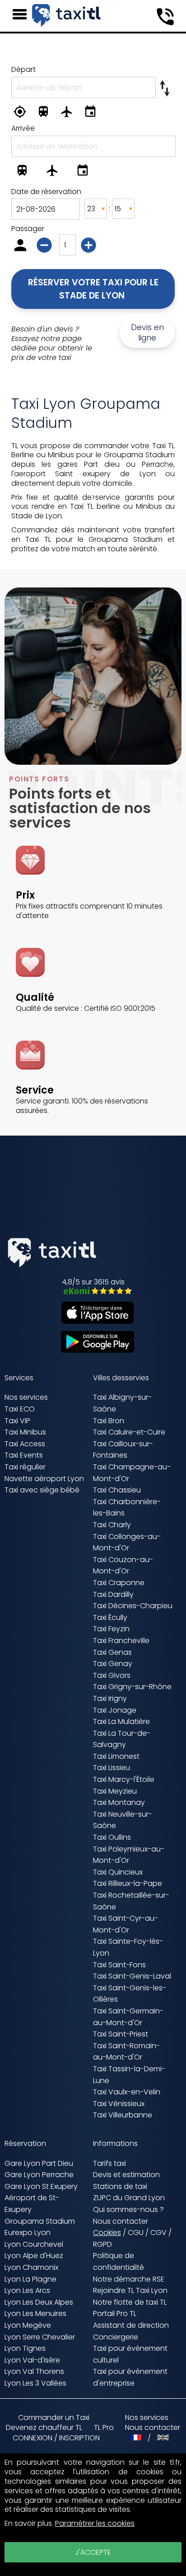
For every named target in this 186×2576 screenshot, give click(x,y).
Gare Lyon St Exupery (41, 2186)
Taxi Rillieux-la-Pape (128, 1883)
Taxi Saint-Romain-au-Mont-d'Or (126, 2052)
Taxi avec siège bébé (42, 1490)
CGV (158, 2233)
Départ (23, 69)
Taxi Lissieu (112, 1768)
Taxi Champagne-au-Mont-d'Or (132, 1473)
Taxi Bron (109, 1421)
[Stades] (93, 113)
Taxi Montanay (119, 1802)
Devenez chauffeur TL (44, 2428)
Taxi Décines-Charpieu (133, 1606)
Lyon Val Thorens (34, 2371)
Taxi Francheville (121, 1641)
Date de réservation (46, 192)
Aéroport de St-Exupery (32, 2204)
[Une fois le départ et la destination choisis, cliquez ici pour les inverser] (165, 86)
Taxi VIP (17, 1421)
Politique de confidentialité (119, 2261)
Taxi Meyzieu (115, 1791)
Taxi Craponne (119, 1583)
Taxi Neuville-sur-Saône (123, 1820)
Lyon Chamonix (31, 2267)
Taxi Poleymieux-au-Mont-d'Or (129, 1855)
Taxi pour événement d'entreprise (130, 2377)
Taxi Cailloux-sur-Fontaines (123, 1450)
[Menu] (20, 14)
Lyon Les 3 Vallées (35, 2383)
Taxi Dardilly (113, 1594)
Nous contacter (121, 2221)
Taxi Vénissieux (119, 2104)
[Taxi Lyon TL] (66, 15)
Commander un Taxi (54, 2417)
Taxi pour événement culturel (130, 2354)
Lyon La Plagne (30, 2279)
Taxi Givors (112, 1675)
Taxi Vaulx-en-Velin (127, 2092)
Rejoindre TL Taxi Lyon (130, 2290)
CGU (136, 2233)
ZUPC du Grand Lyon (129, 2198)
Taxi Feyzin (111, 1629)
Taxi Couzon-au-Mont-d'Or (123, 1565)
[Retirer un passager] (45, 247)
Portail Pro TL (115, 2313)
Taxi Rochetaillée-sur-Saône (131, 1901)
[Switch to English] (163, 2438)
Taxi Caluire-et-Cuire (129, 1432)
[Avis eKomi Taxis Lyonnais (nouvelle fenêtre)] (93, 1292)
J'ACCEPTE (93, 2552)
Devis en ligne (147, 333)
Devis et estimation (126, 2175)
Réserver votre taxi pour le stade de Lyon (94, 289)
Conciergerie (116, 2337)
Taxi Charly (112, 1525)
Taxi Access (25, 1444)
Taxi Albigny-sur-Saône (122, 1403)
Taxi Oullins (112, 1837)
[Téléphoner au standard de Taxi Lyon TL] (165, 17)
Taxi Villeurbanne (123, 2115)
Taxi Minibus (25, 1432)
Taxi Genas (112, 1652)
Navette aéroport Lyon (44, 1479)
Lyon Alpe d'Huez (34, 2256)
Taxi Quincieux (118, 1872)
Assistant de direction (131, 2325)
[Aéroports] (69, 113)
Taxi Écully (110, 1617)
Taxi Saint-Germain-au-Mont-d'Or (128, 2017)
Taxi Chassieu (117, 1490)
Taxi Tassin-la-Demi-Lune (129, 2075)
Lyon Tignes (25, 2348)
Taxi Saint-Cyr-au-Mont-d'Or (126, 1924)
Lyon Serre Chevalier (40, 2337)
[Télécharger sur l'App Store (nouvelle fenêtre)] (93, 1321)
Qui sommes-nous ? (128, 2209)
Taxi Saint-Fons (119, 1965)
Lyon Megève (28, 2325)
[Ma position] (22, 113)
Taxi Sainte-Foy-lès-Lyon (128, 1947)
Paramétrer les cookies (95, 2524)
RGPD (102, 2244)
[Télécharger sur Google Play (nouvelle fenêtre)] (93, 1350)
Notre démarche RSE (129, 2279)
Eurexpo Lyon (28, 2233)
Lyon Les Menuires (35, 2313)
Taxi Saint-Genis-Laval (132, 1976)
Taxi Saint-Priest (121, 2034)
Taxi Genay (113, 1664)
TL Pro (104, 2428)
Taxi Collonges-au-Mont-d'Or (127, 1542)
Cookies (107, 2233)
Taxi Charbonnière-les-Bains (127, 1508)
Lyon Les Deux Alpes (39, 2302)
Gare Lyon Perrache (39, 2175)
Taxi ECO (20, 1409)
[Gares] (46, 113)
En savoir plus (28, 2523)
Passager (28, 229)
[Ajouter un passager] (90, 247)
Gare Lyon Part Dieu (39, 2163)
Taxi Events (24, 1455)
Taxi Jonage (115, 1710)
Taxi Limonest (116, 1756)
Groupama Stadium (40, 2221)
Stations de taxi (120, 2186)
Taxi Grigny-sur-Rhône (132, 1687)
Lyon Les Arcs (27, 2290)
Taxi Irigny (110, 1698)
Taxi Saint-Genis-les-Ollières (130, 1994)
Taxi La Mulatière (121, 1721)
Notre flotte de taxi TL (130, 2302)
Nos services (26, 1397)
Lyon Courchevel (34, 2244)
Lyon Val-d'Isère (32, 2360)
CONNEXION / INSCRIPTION (56, 2438)
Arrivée (23, 128)
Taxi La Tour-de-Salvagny (122, 1739)
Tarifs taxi (109, 2163)
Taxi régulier (25, 1467)
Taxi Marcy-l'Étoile (124, 1779)
